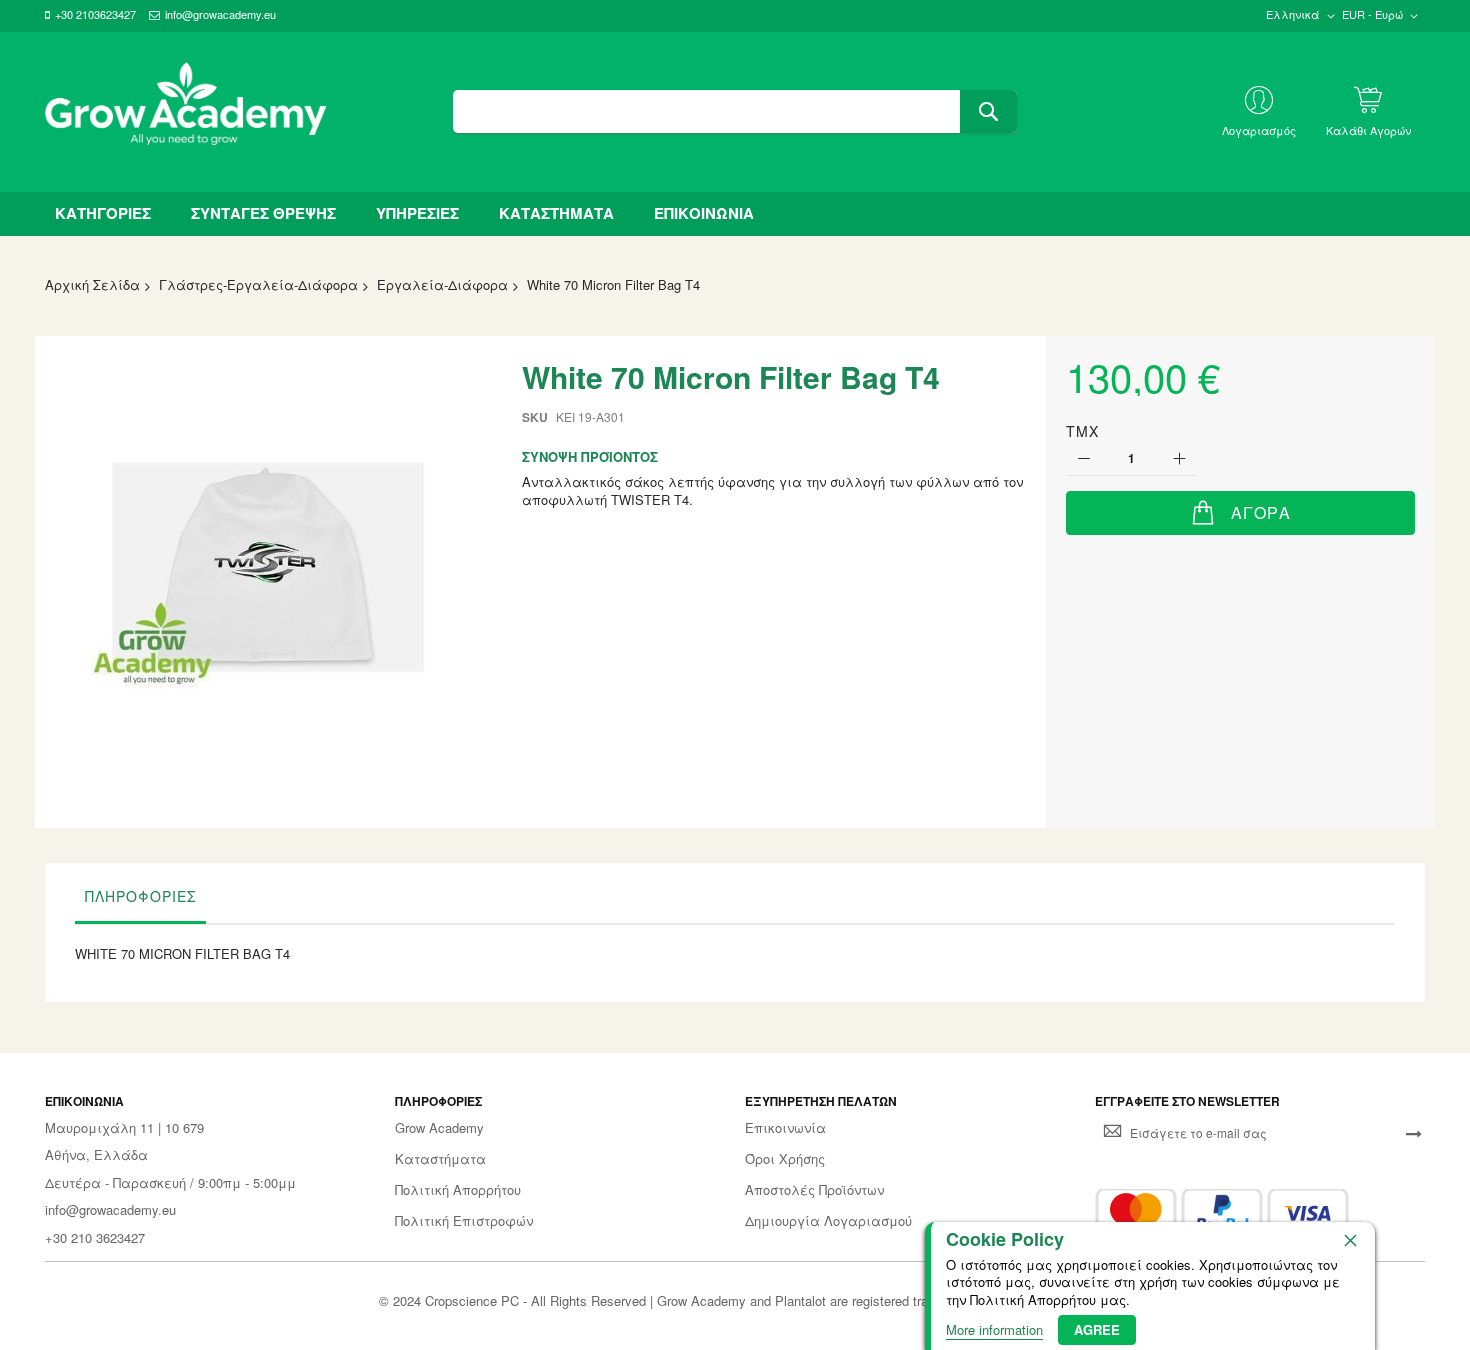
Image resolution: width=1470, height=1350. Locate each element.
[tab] (140, 901)
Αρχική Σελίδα (92, 284)
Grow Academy (439, 1128)
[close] (1350, 1240)
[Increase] (1178, 458)
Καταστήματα (440, 1159)
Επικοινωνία (785, 1128)
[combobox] (734, 111)
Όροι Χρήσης (785, 1159)
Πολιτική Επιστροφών (464, 1221)
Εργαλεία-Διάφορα (442, 284)
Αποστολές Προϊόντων (814, 1190)
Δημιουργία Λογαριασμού (828, 1221)
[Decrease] (1083, 458)
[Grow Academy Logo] (186, 112)
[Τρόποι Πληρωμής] (1222, 1213)
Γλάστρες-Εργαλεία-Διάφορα (258, 284)
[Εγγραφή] (1414, 1133)
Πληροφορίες (140, 896)
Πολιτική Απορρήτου (458, 1190)
